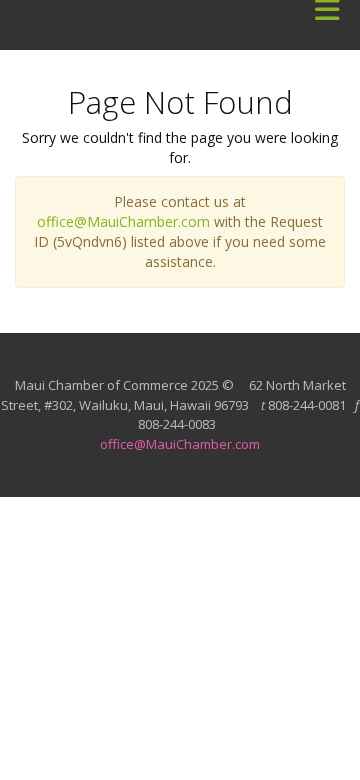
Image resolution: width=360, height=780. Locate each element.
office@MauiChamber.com (123, 221)
